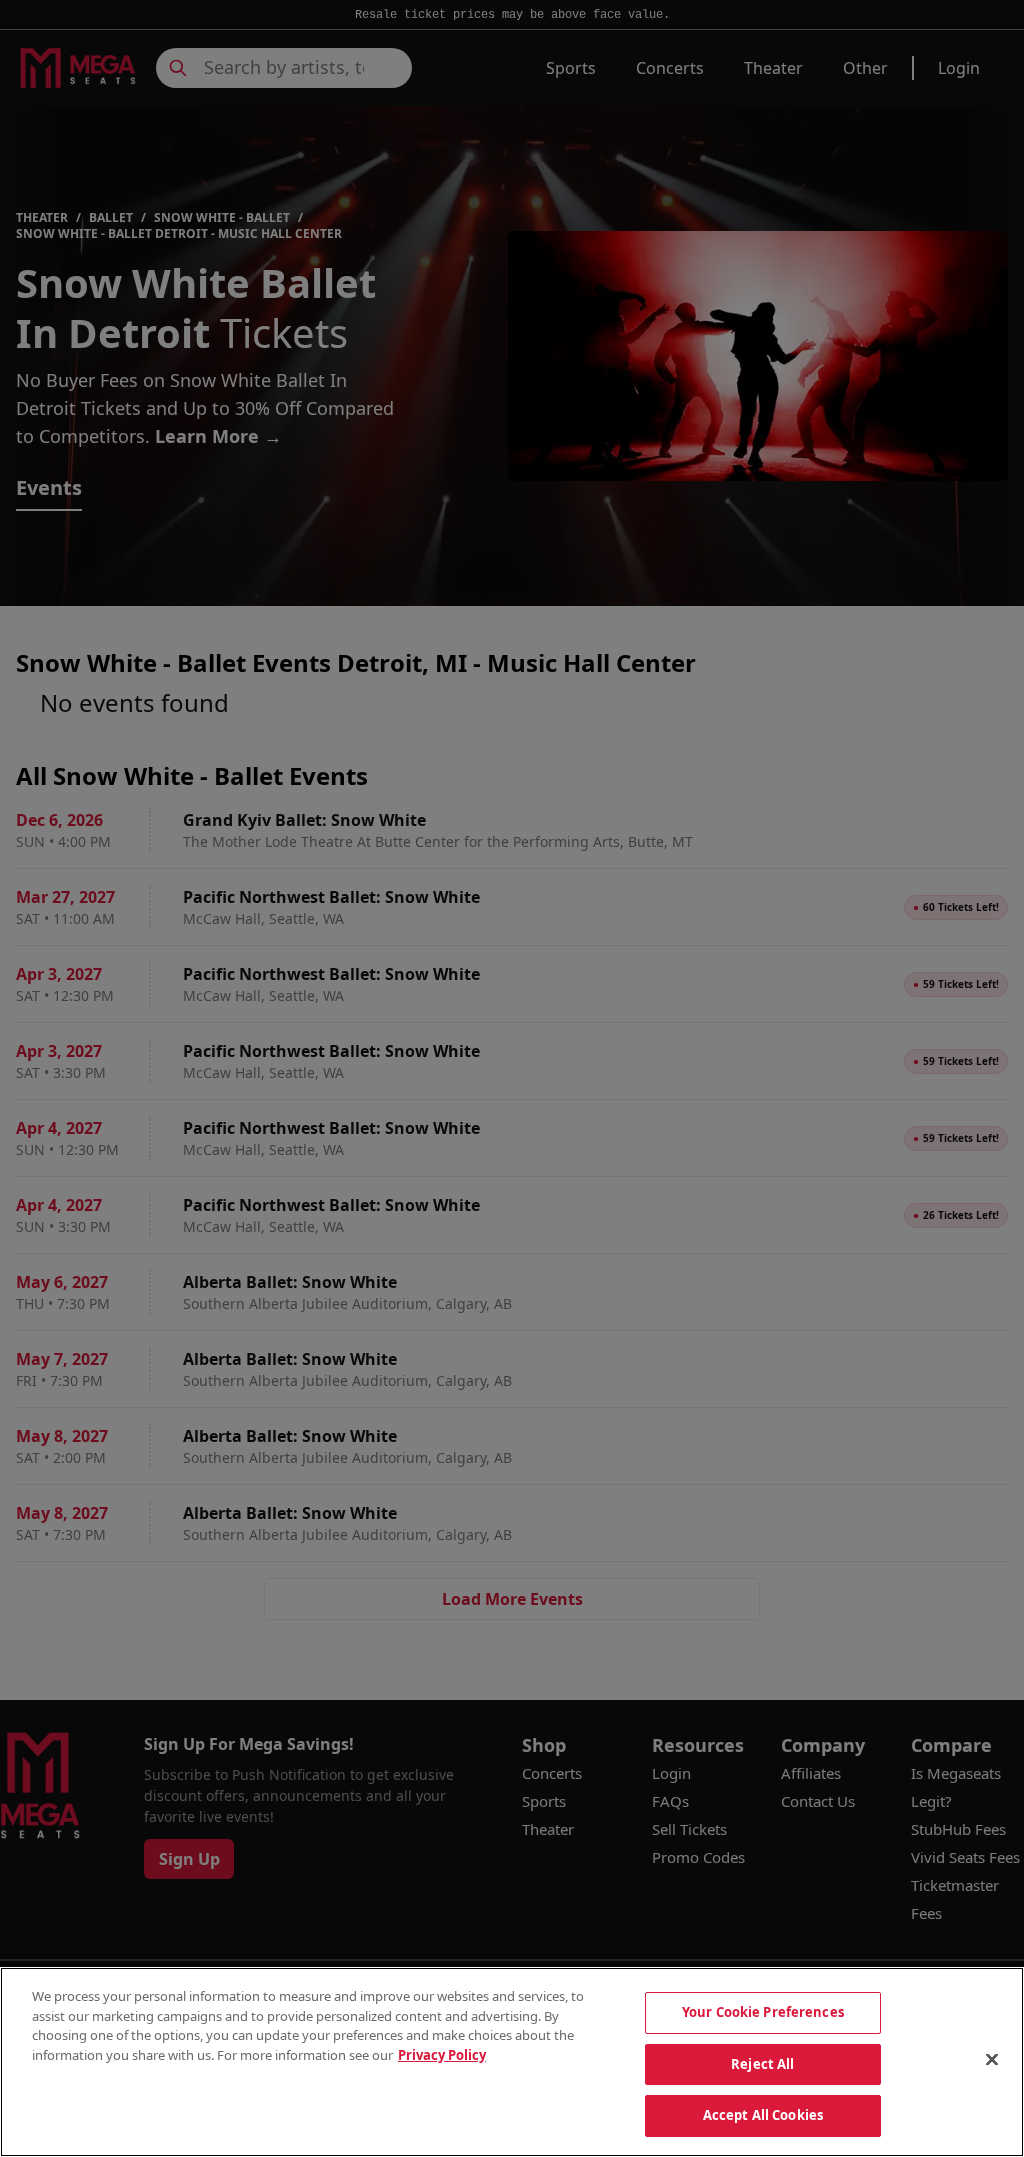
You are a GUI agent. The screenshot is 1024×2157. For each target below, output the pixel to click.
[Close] (992, 2060)
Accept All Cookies (763, 2115)
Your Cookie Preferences (763, 2012)
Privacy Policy (442, 2055)
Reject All (762, 2064)
